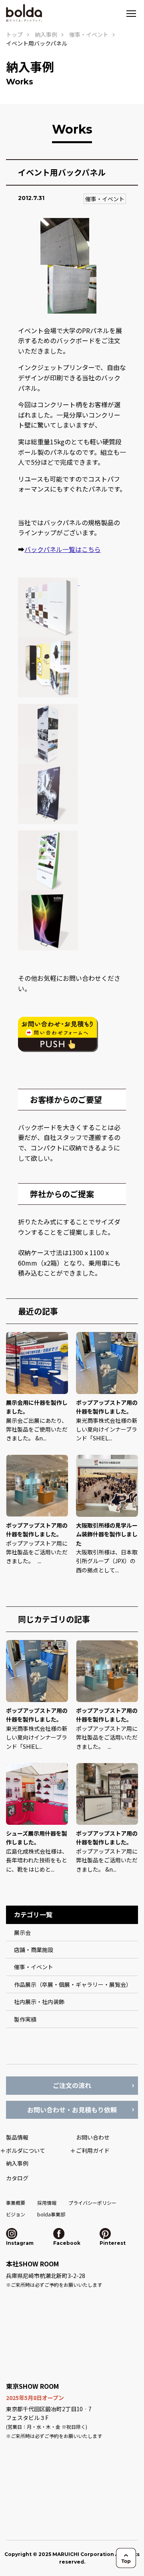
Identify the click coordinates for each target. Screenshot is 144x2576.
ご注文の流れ (72, 2085)
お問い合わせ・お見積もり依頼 (72, 2110)
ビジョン (16, 2214)
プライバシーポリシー (92, 2203)
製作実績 (25, 2019)
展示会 (22, 1932)
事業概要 (16, 2203)
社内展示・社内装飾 (39, 2002)
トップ (14, 34)
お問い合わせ (93, 2137)
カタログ (17, 2178)
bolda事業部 (51, 2214)
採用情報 (47, 2203)
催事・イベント (105, 199)
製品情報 (17, 2137)
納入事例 (46, 34)
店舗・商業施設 (34, 1950)
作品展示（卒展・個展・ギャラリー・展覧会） (73, 1984)
